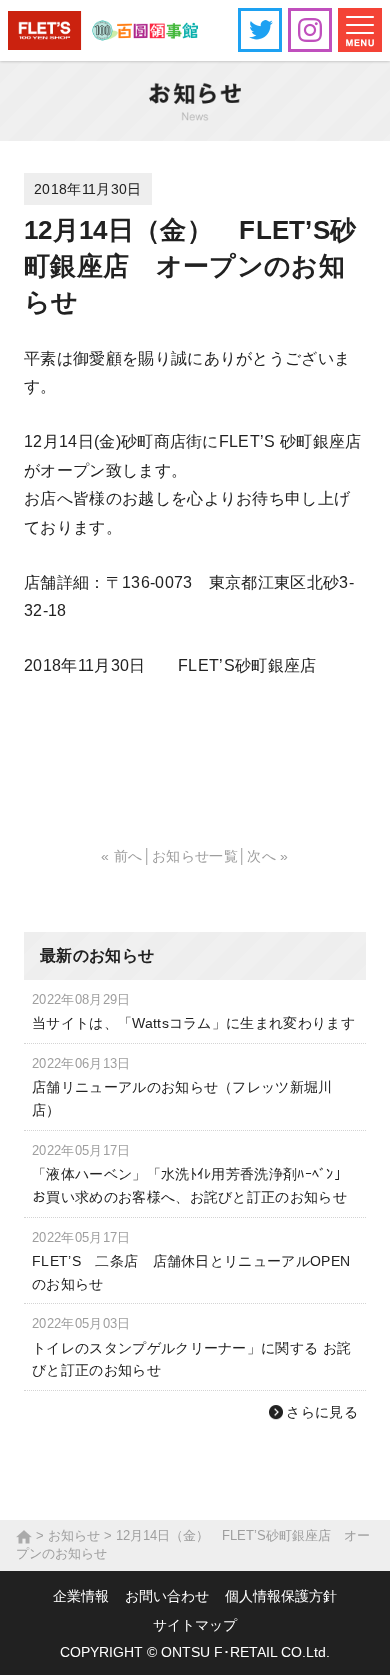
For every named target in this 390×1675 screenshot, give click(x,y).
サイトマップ (195, 1625)
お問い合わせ (167, 1596)
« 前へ (121, 856)
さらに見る (322, 1412)
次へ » (267, 856)
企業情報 (81, 1596)
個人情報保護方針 (281, 1596)
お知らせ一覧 (195, 856)
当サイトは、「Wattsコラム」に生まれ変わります (193, 1023)
